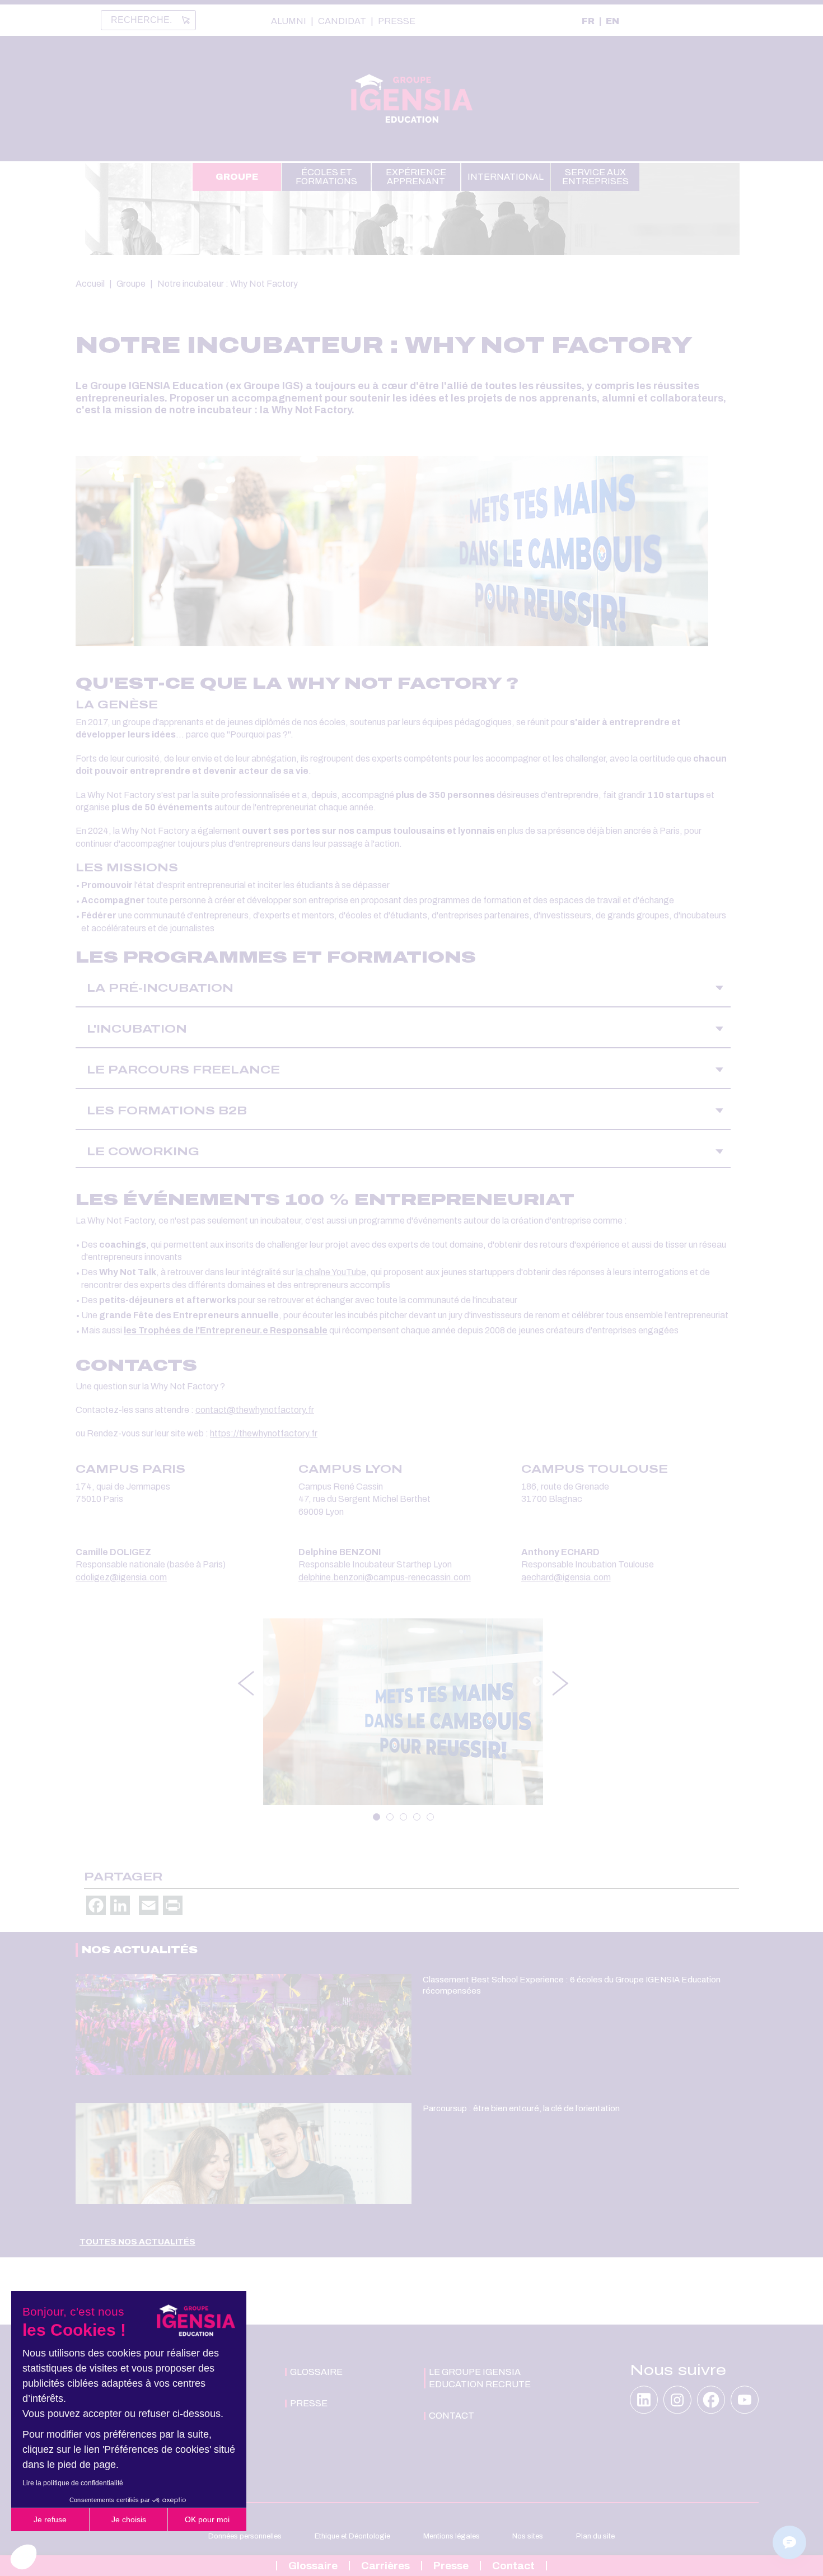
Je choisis (129, 2519)
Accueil (90, 284)
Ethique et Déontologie (352, 2536)
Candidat (342, 21)
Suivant (537, 1682)
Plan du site (595, 2536)
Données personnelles (245, 2536)
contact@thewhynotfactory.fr (255, 1410)
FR (588, 21)
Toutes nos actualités (137, 2242)
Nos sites (528, 2536)
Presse (397, 21)
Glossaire (313, 2566)
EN (612, 21)
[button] (24, 2557)
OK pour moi (207, 2519)
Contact (513, 2566)
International (506, 177)
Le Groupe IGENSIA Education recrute (480, 2378)
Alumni (289, 21)
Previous (245, 1683)
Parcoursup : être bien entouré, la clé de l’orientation (521, 2108)
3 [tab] (403, 1817)
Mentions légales (452, 2536)
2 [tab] (390, 1817)
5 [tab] (430, 1817)
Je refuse (50, 2519)
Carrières (385, 2566)
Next (561, 1683)
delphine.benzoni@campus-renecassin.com (385, 1577)
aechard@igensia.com (566, 1577)
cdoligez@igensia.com (121, 1577)
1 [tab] (377, 1817)
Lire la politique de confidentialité (73, 2483)
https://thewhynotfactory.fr (264, 1433)
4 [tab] (417, 1817)
